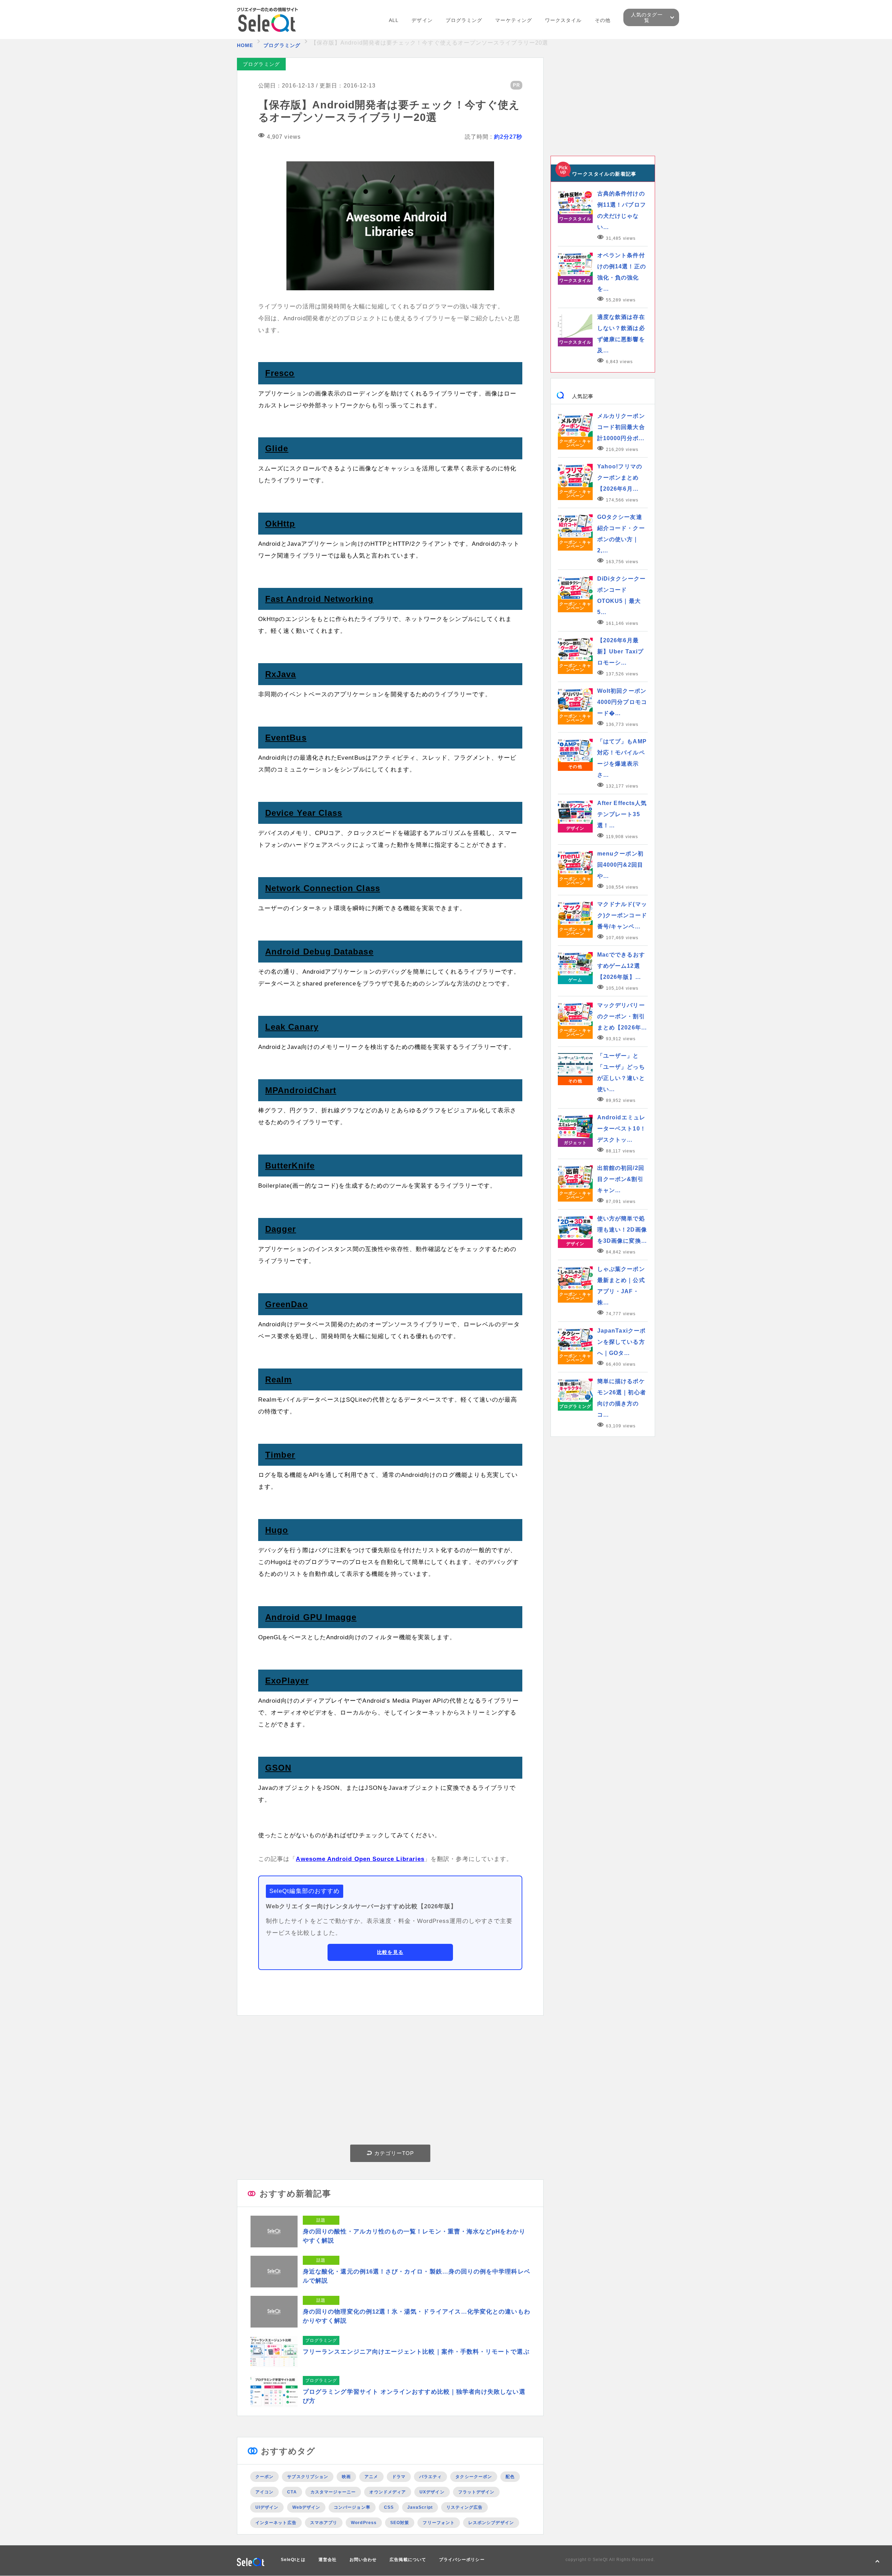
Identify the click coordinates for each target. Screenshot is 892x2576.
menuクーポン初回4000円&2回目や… (620, 865)
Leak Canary (292, 1027)
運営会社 (328, 2560)
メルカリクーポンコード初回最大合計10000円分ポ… (621, 427)
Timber (280, 1455)
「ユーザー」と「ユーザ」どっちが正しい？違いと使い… (621, 1072)
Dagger (280, 1229)
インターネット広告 (276, 2523)
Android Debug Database (319, 952)
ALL (394, 20)
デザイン (422, 20)
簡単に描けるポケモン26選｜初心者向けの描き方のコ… (622, 1398)
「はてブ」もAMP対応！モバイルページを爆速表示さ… (622, 758)
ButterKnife (290, 1166)
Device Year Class (304, 813)
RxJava (280, 674)
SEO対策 (400, 2523)
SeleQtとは (293, 2560)
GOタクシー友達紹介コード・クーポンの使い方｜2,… (621, 534)
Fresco (280, 373)
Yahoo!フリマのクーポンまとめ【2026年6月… (620, 478)
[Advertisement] (390, 2082)
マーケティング (514, 20)
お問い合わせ (363, 2560)
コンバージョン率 (352, 2507)
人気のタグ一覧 (647, 17)
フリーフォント (439, 2523)
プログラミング (464, 20)
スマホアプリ (324, 2523)
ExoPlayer (287, 1681)
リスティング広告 (465, 2507)
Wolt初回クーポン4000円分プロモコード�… (622, 702)
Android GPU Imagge (311, 1617)
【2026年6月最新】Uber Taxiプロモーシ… (620, 651)
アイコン (264, 2492)
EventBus (286, 738)
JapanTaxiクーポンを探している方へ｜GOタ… (621, 1342)
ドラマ (399, 2477)
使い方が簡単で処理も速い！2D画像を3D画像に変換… (622, 1230)
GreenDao (287, 1304)
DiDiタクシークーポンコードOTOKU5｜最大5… (621, 595)
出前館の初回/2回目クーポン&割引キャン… (621, 1179)
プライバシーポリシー (462, 2560)
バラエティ (430, 2477)
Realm (278, 1379)
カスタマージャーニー (333, 2492)
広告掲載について (408, 2560)
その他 (603, 20)
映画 (346, 2477)
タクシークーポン (474, 2477)
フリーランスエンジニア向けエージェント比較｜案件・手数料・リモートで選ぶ (416, 2352)
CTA (292, 2492)
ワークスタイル (563, 20)
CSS (389, 2507)
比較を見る (390, 1952)
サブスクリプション (308, 2477)
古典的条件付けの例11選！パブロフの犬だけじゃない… (622, 210)
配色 (510, 2477)
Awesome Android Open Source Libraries (360, 1859)
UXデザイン (432, 2492)
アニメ (371, 2477)
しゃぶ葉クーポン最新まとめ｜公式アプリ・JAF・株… (621, 1286)
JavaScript (420, 2507)
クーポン (264, 2477)
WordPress (364, 2523)
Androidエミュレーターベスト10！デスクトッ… (622, 1129)
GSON (278, 1768)
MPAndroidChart (301, 1090)
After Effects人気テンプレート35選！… (622, 814)
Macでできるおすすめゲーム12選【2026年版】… (621, 966)
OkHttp (280, 524)
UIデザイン (267, 2507)
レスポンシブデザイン (491, 2523)
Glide (277, 448)
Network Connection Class (323, 888)
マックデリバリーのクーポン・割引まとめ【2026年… (622, 1016)
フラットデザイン (476, 2492)
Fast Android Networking (319, 599)
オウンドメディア (388, 2492)
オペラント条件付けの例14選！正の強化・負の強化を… (622, 272)
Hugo (277, 1530)
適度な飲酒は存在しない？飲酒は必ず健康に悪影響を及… (621, 334)
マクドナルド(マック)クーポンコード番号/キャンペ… (622, 915)
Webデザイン (306, 2507)
